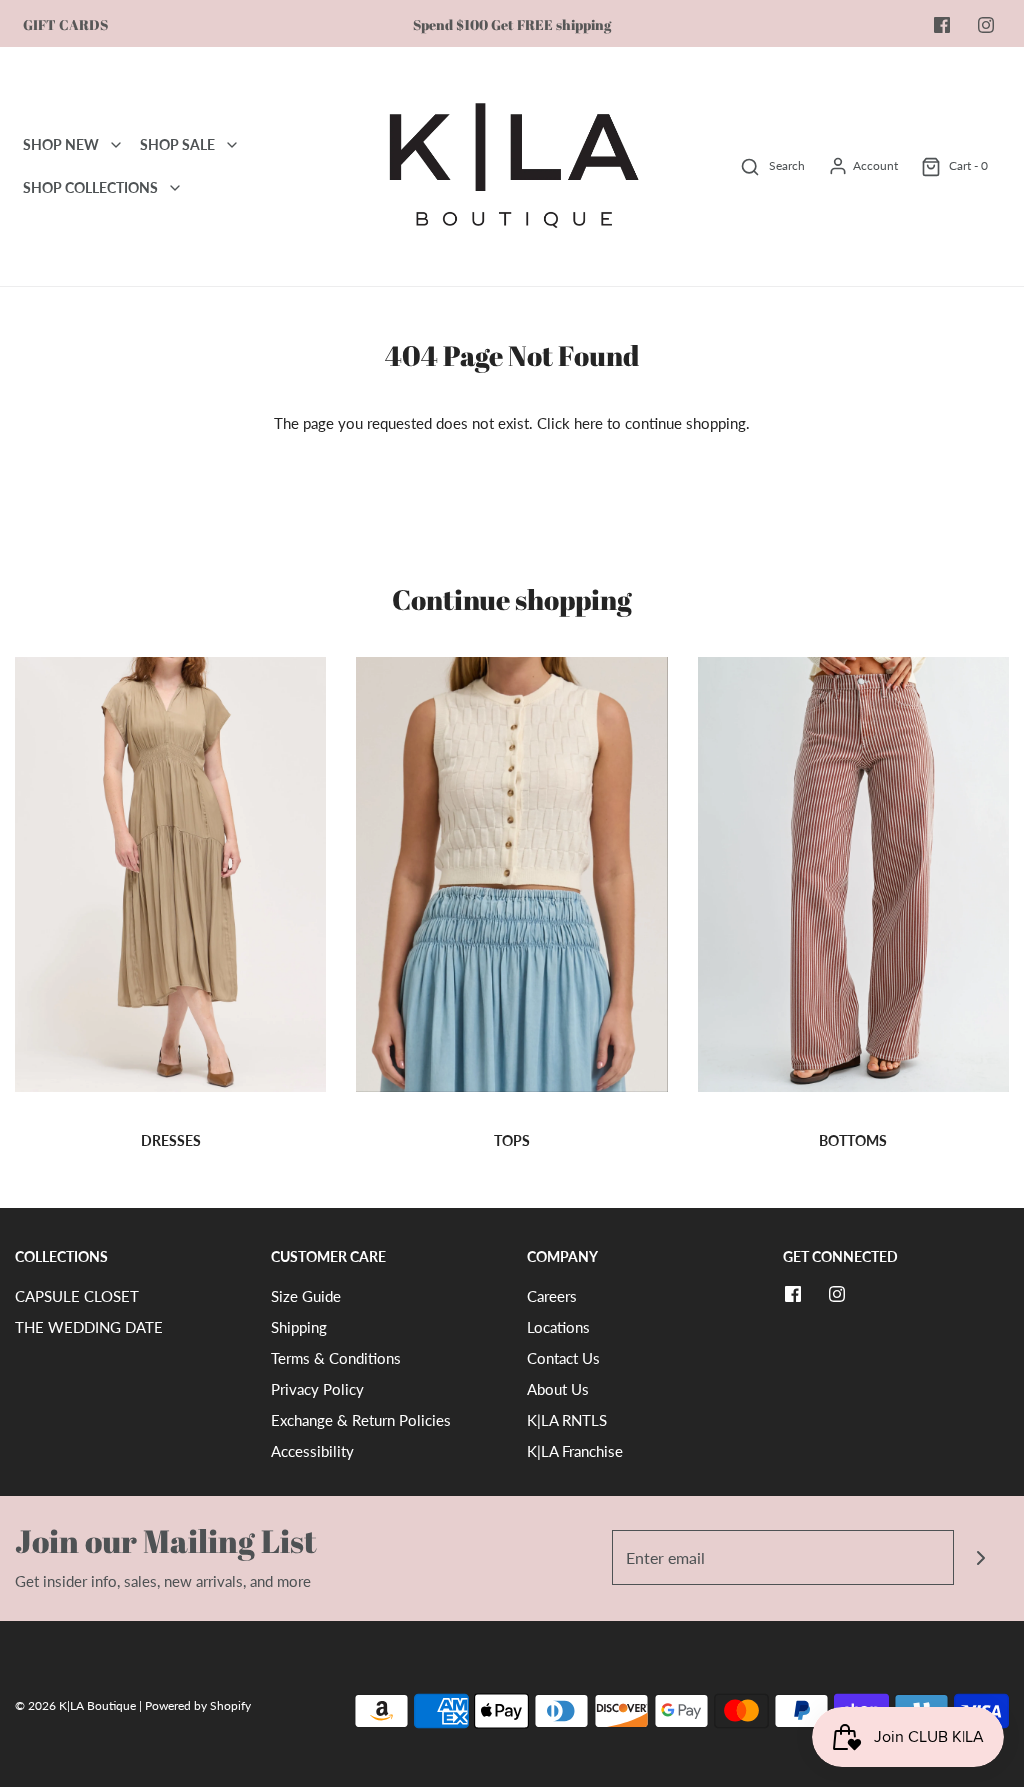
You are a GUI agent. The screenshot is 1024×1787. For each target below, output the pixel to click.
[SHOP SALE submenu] (232, 145)
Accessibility (312, 1451)
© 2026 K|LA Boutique (77, 1705)
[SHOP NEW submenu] (116, 145)
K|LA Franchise (575, 1451)
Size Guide (306, 1296)
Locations (558, 1327)
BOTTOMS (853, 1140)
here (588, 423)
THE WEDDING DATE (89, 1327)
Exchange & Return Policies (361, 1420)
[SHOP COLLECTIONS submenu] (175, 188)
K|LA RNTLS (567, 1420)
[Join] (981, 1557)
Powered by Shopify (198, 1705)
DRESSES (171, 1140)
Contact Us (563, 1358)
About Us (558, 1389)
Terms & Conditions (336, 1358)
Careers (552, 1296)
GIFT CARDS (65, 25)
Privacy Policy (317, 1389)
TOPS (512, 1140)
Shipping (299, 1327)
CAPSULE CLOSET (77, 1296)
